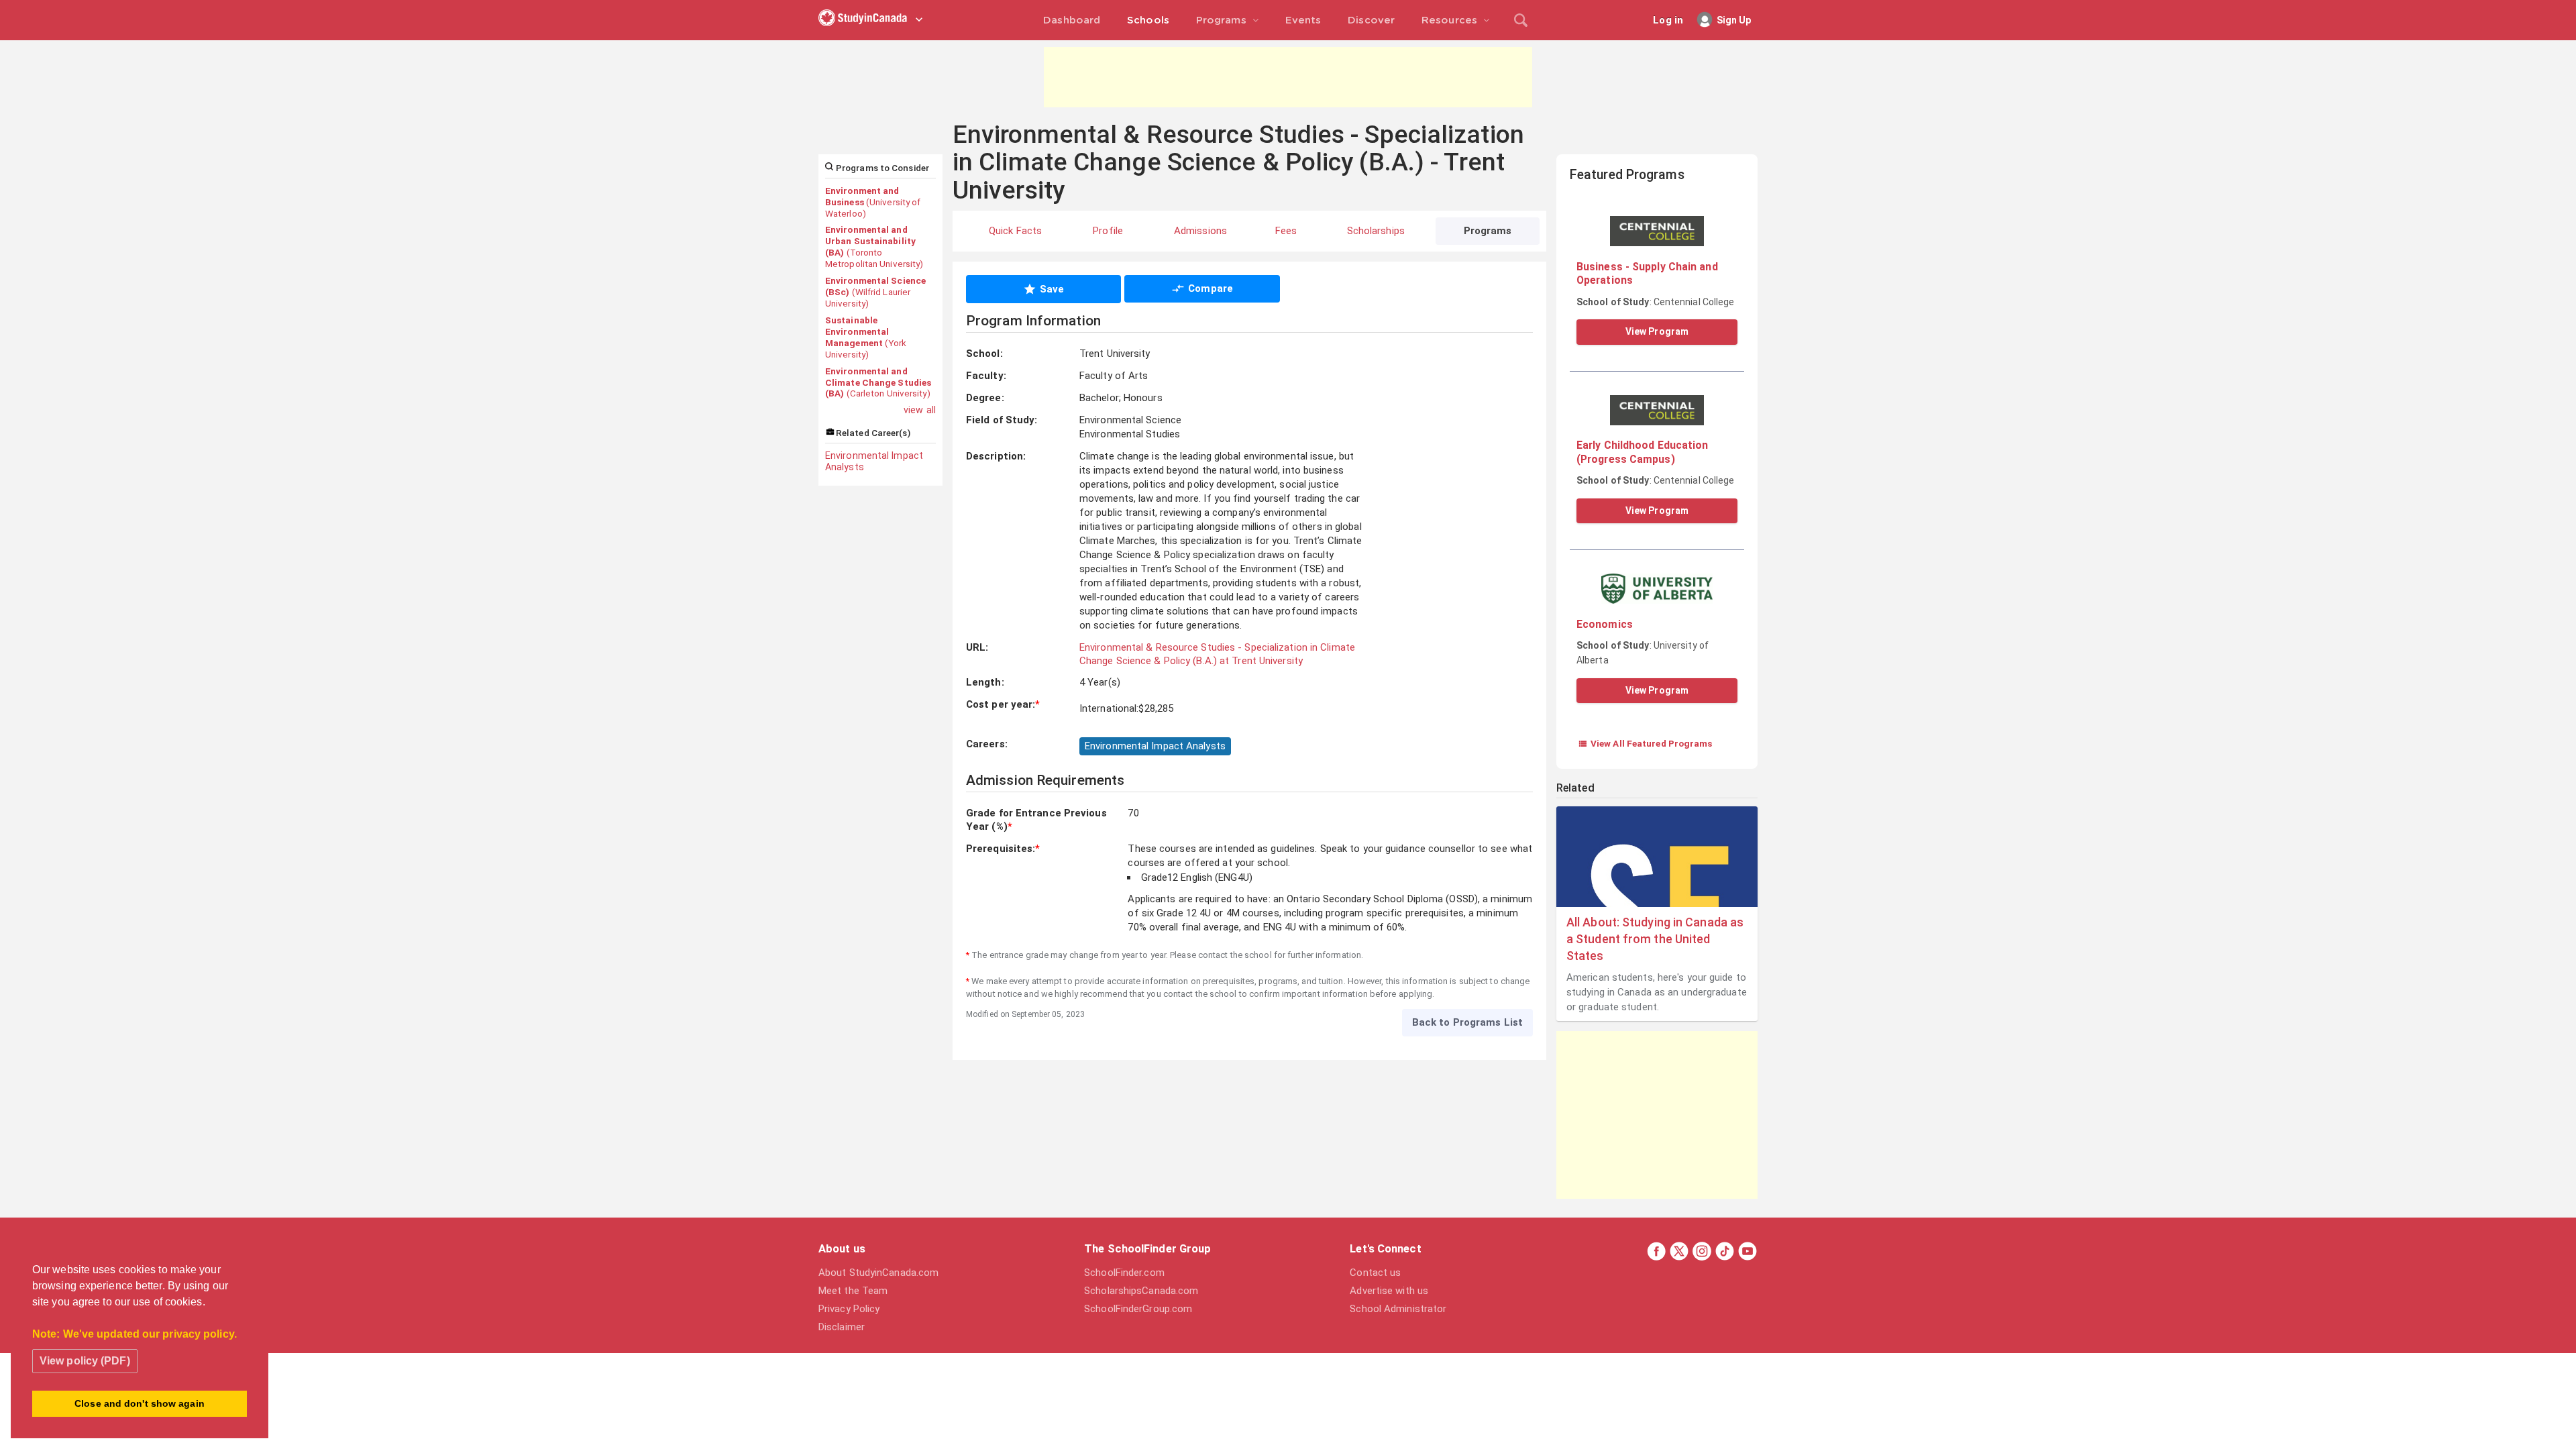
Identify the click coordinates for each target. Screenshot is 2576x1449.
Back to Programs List (1467, 1022)
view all (920, 410)
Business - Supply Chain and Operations (1647, 273)
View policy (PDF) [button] (85, 1361)
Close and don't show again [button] (140, 1403)
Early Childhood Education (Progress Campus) (1643, 452)
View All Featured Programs (1645, 743)
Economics (1605, 624)
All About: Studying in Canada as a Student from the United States (1655, 939)
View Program (1657, 331)
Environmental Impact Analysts (874, 462)
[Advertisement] (1288, 77)
